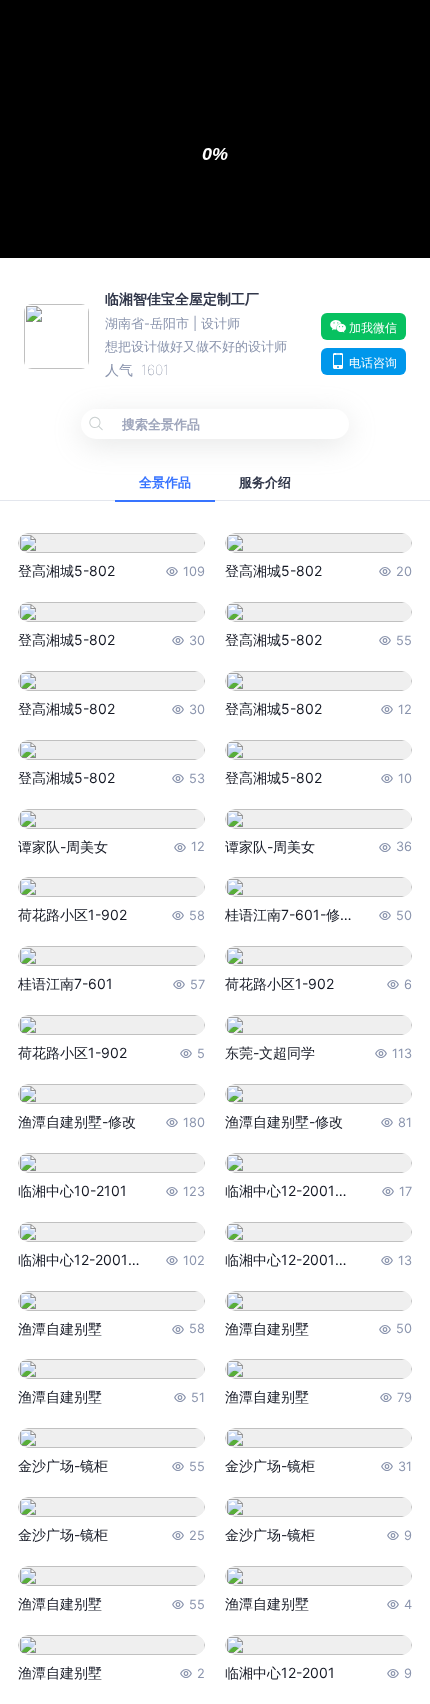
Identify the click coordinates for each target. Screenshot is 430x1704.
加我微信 (371, 327)
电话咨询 (371, 362)
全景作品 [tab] (165, 482)
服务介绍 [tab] (265, 482)
